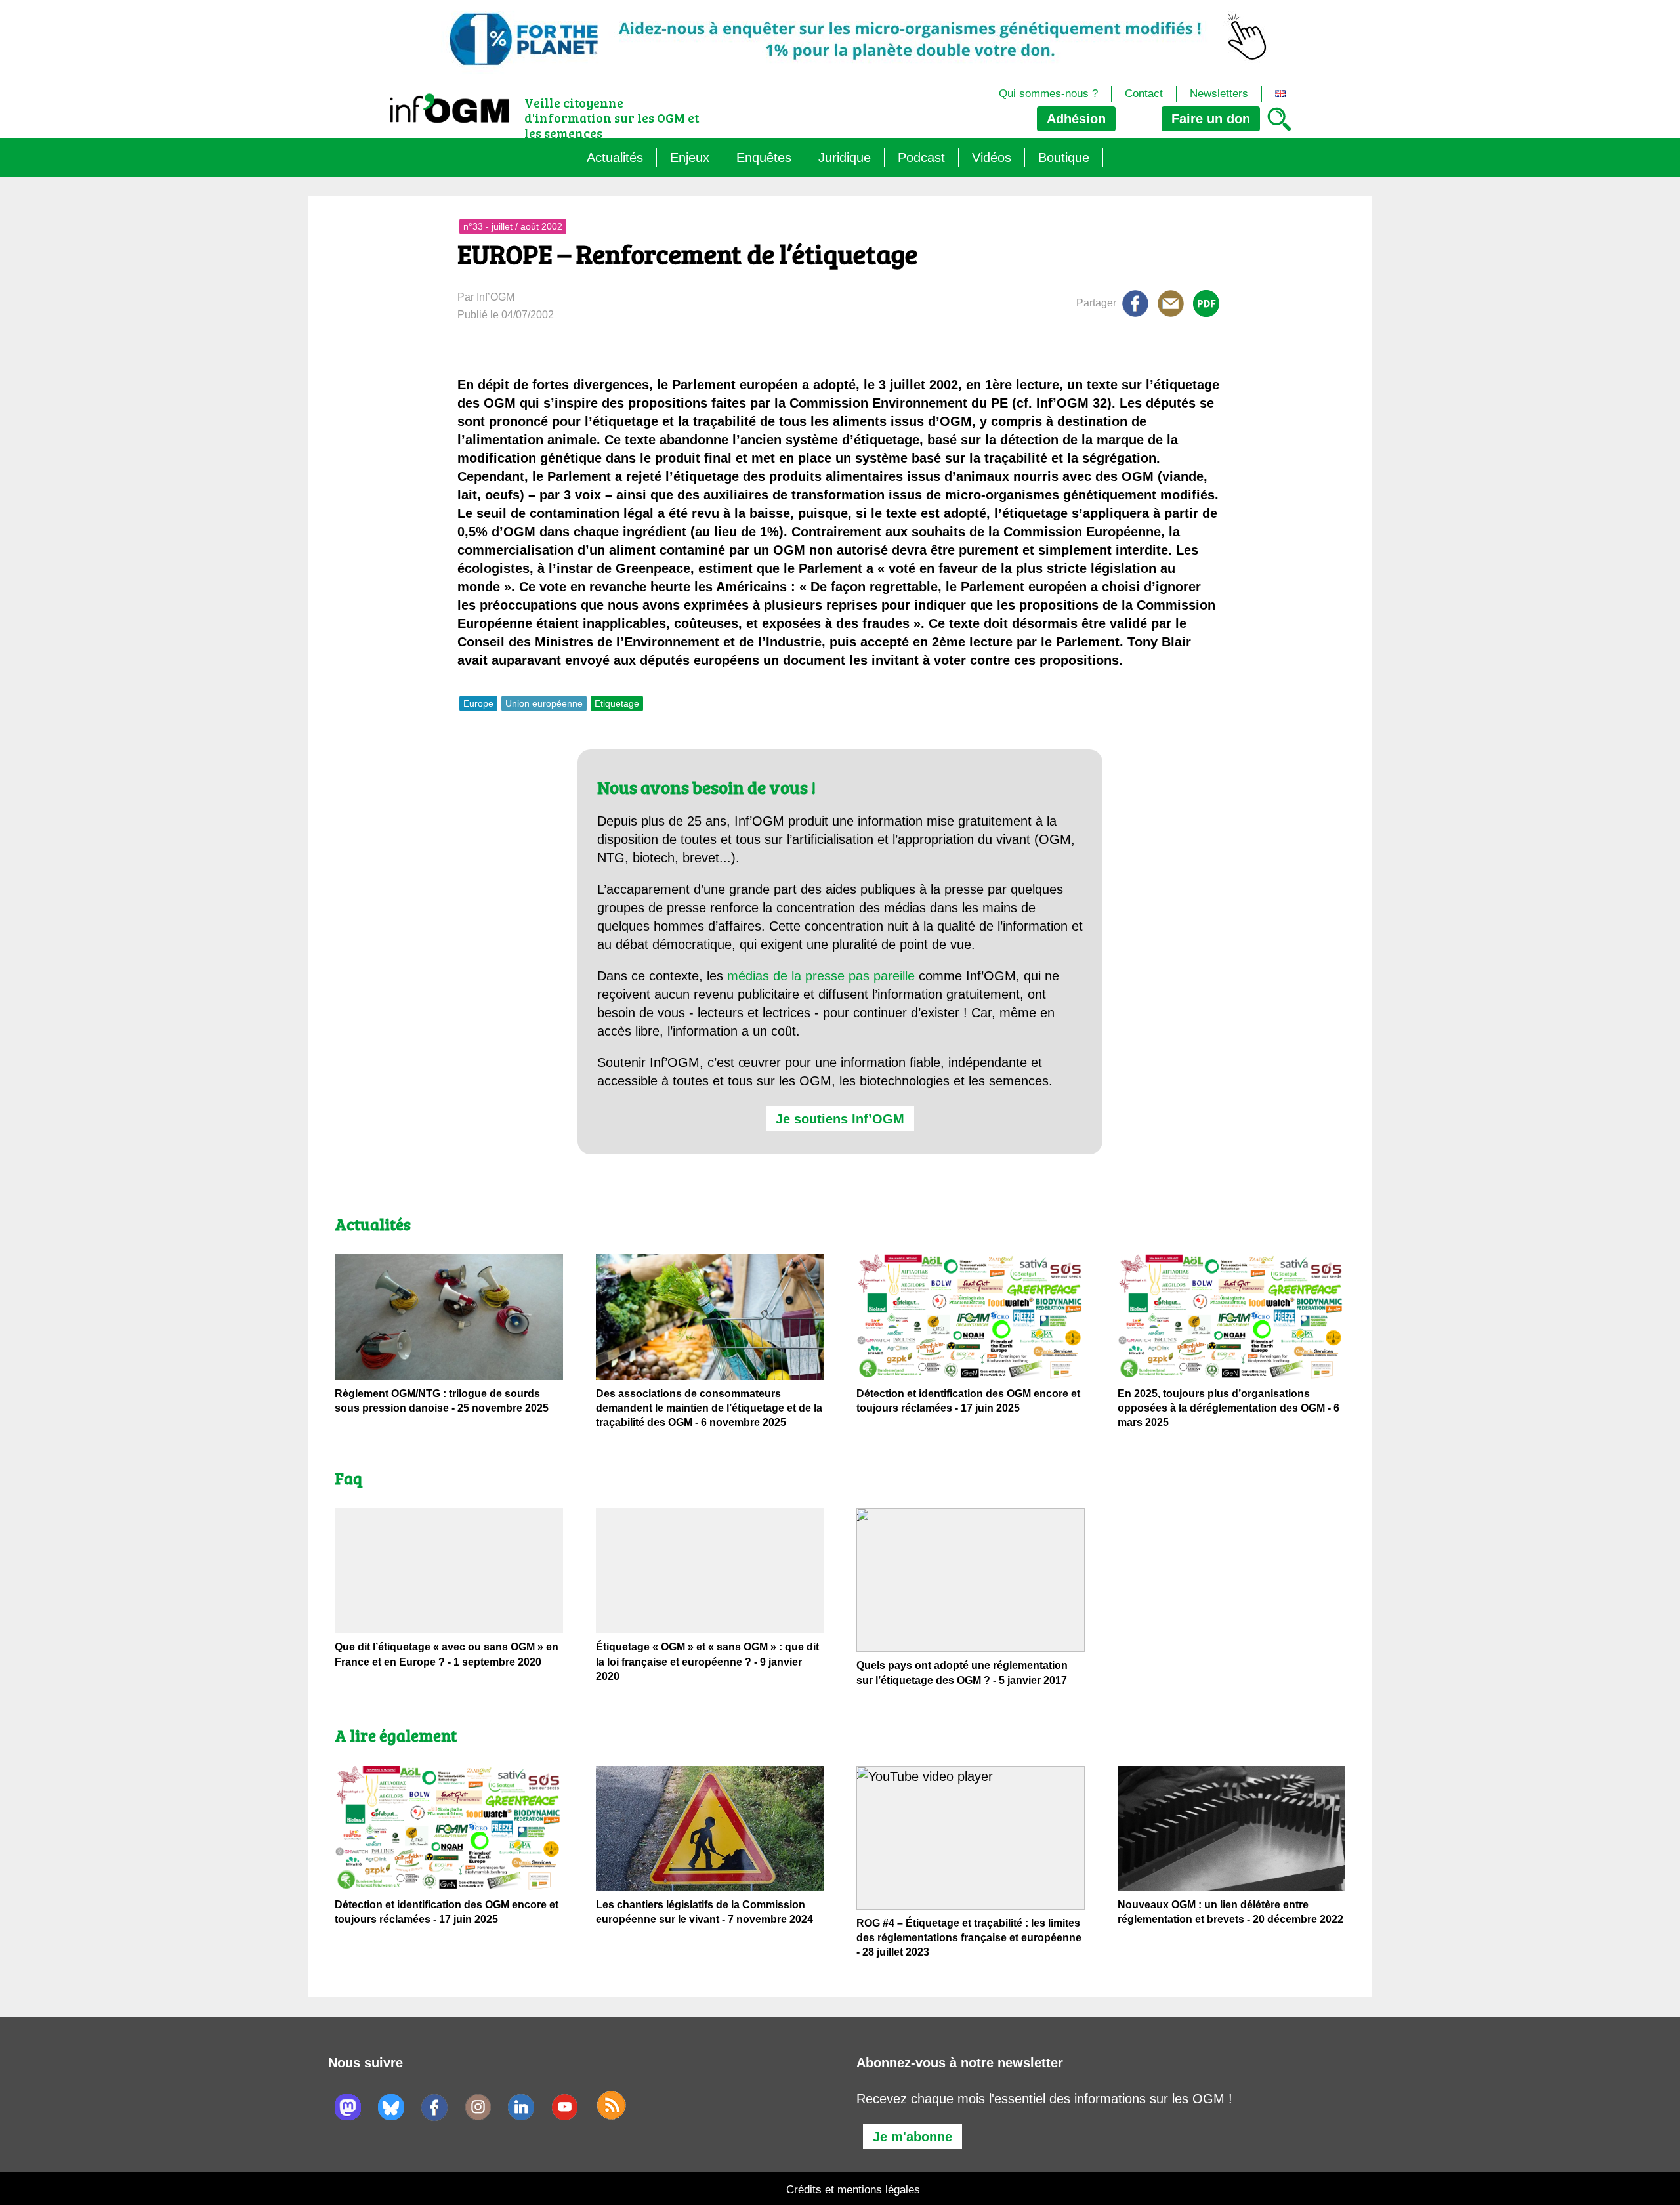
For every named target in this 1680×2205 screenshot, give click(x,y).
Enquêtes (764, 157)
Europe (478, 703)
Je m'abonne (913, 2137)
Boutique (1064, 157)
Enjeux (690, 157)
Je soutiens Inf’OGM (840, 1119)
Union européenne (544, 703)
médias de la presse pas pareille (821, 976)
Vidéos (992, 157)
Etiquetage (617, 703)
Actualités (615, 157)
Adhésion (1076, 119)
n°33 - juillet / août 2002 (513, 226)
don (1211, 119)
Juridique (845, 157)
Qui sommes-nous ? (1048, 94)
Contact (1144, 94)
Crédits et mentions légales (853, 2190)
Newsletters (1219, 94)
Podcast (921, 157)
